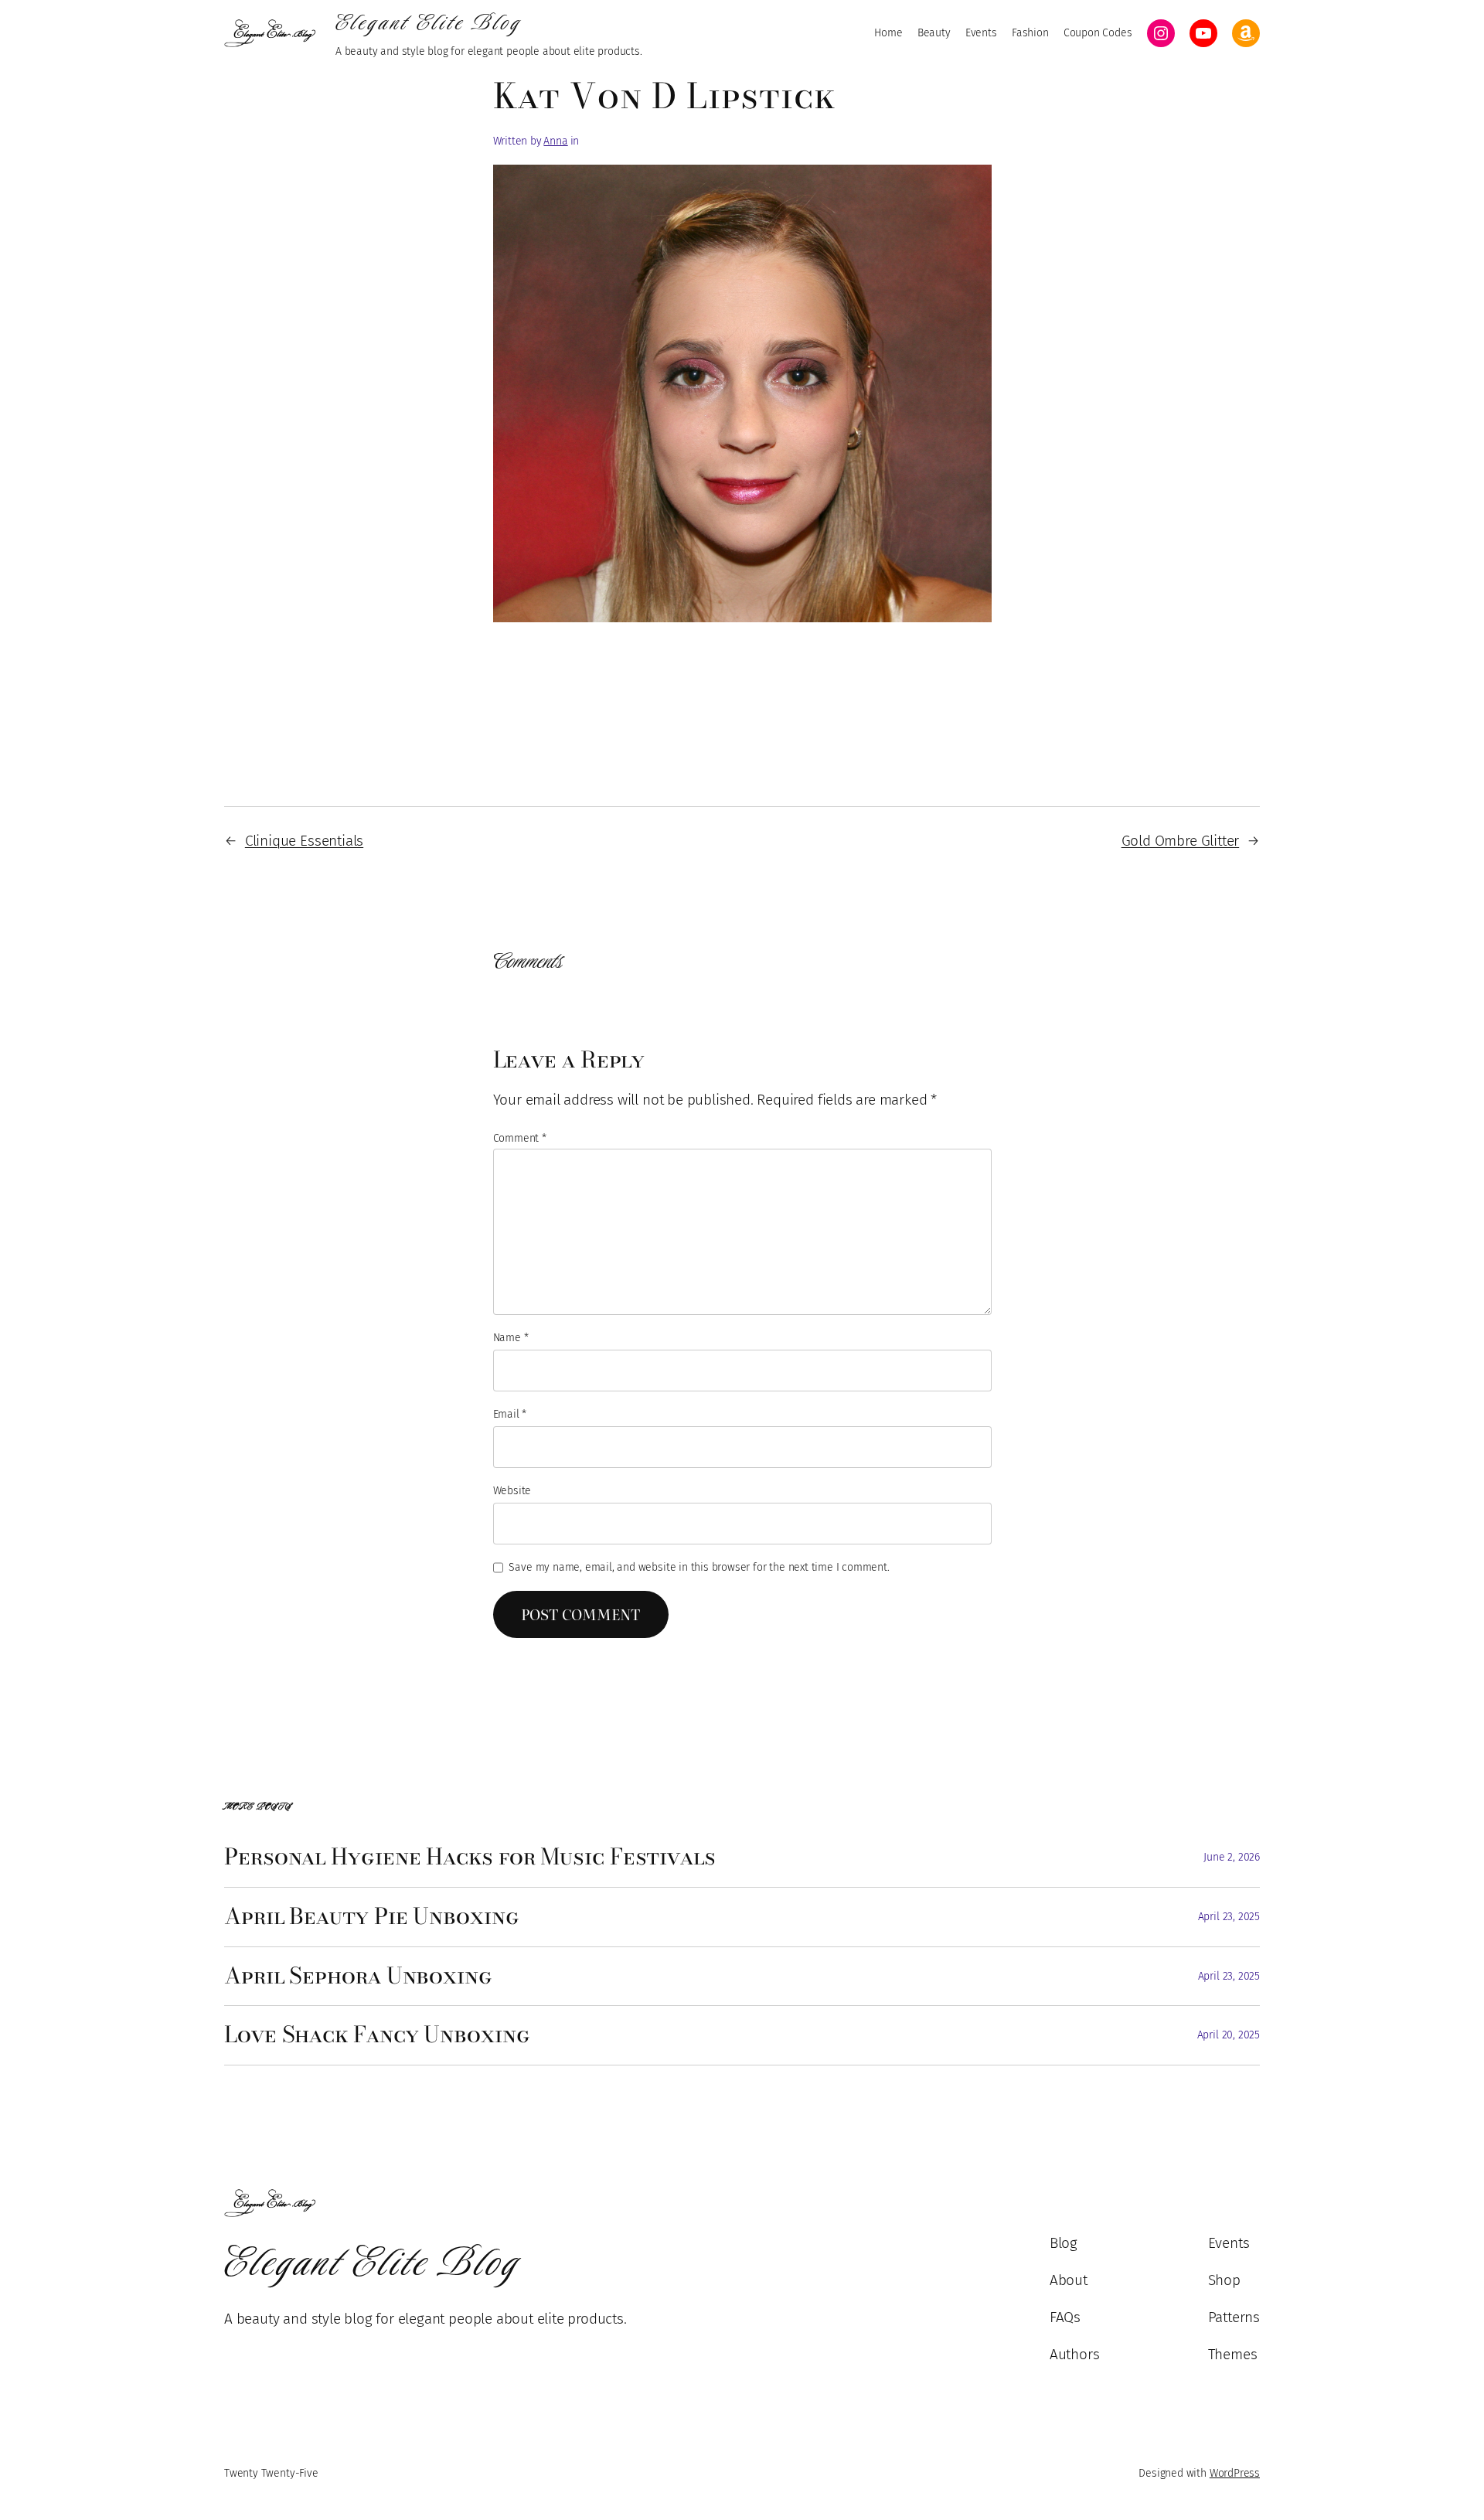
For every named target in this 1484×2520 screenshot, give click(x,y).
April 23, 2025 (1229, 1917)
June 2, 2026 (1232, 1857)
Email (510, 1414)
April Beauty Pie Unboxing (372, 1917)
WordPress (1235, 2473)
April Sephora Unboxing (358, 1977)
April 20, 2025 (1229, 2035)
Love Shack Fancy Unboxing (377, 2035)
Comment (520, 1138)
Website (512, 1491)
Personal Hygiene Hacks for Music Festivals (470, 1858)
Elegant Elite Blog (429, 22)
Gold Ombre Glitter (1181, 841)
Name (511, 1338)
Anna (555, 141)
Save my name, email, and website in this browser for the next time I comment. (699, 1567)
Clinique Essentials (304, 841)
